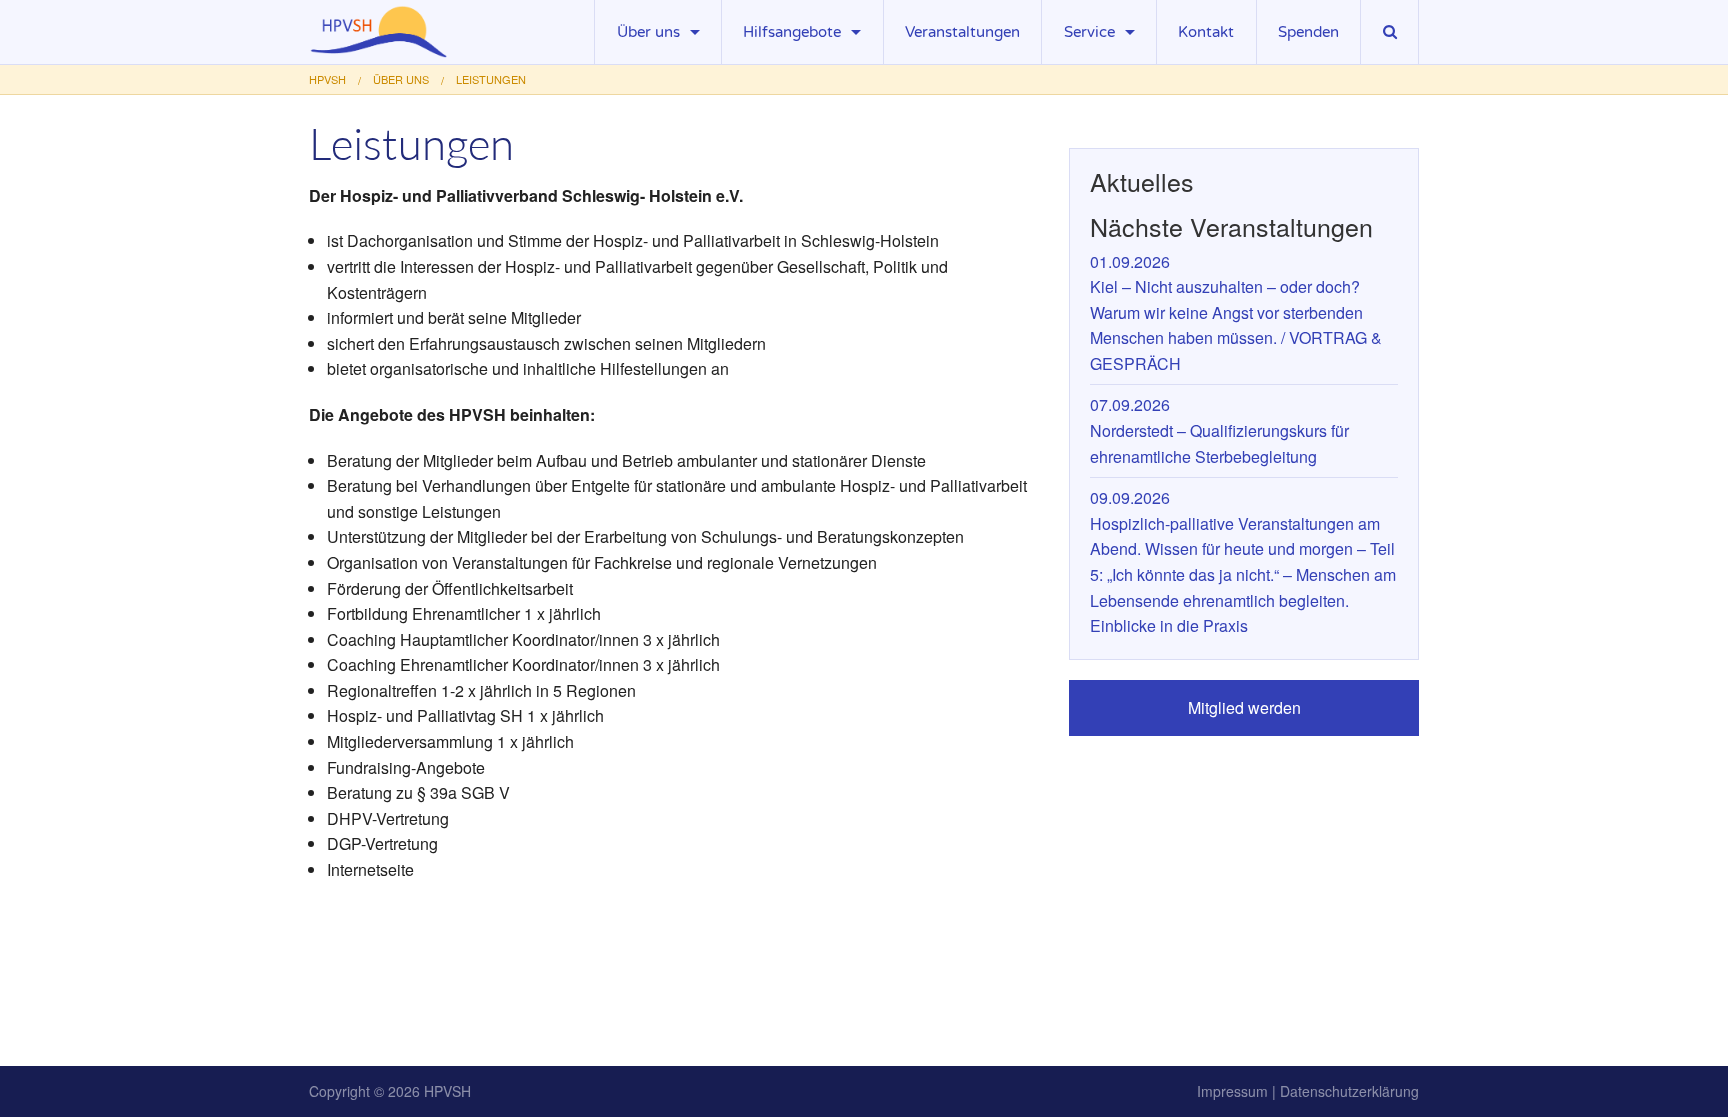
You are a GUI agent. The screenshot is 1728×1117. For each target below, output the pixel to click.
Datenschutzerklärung (1349, 1091)
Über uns (648, 32)
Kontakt (1206, 32)
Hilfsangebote (792, 32)
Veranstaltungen (962, 32)
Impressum (1232, 1091)
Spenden (1308, 32)
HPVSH (447, 1091)
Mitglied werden (1244, 707)
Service (1089, 32)
